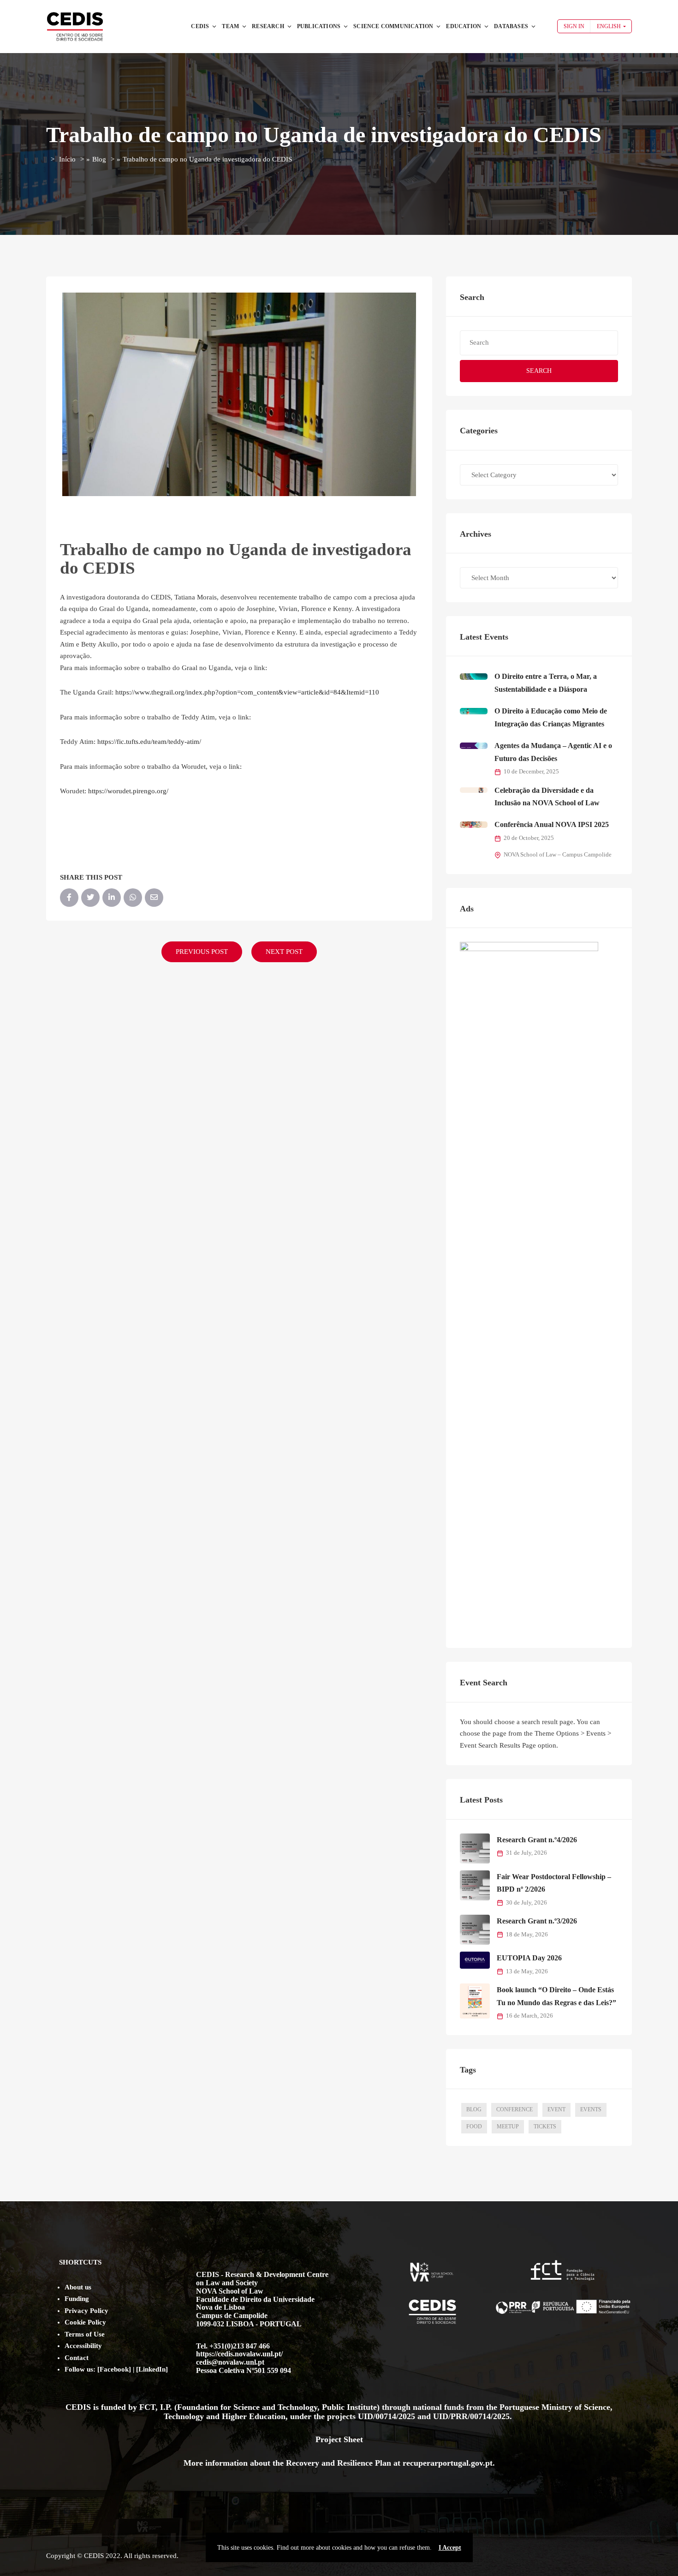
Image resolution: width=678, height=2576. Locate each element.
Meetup (508, 2127)
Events (591, 2109)
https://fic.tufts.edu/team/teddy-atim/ (149, 742)
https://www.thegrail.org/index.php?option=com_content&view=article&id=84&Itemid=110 (247, 692)
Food (474, 2127)
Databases (511, 26)
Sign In (574, 26)
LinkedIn (152, 2369)
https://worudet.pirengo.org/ (128, 791)
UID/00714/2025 (388, 2416)
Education (464, 26)
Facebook (114, 2369)
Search (539, 371)
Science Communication (393, 26)
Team (230, 26)
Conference (514, 2109)
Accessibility (83, 2346)
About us (78, 2287)
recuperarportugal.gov (443, 2463)
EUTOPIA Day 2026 (529, 1958)
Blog (99, 159)
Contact (77, 2358)
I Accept (450, 2547)
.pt (488, 2463)
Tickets (545, 2127)
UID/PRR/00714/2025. (474, 2416)
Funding (77, 2299)
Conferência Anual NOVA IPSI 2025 (552, 824)
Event (556, 2109)
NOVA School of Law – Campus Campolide (558, 855)
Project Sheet (339, 2439)
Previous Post (202, 952)
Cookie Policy (85, 2322)
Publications (319, 26)
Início (67, 159)
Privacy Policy (86, 2311)
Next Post (284, 952)
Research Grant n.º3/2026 (537, 1921)
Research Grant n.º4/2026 (537, 1840)
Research (268, 26)
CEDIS (200, 26)
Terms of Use (85, 2334)
